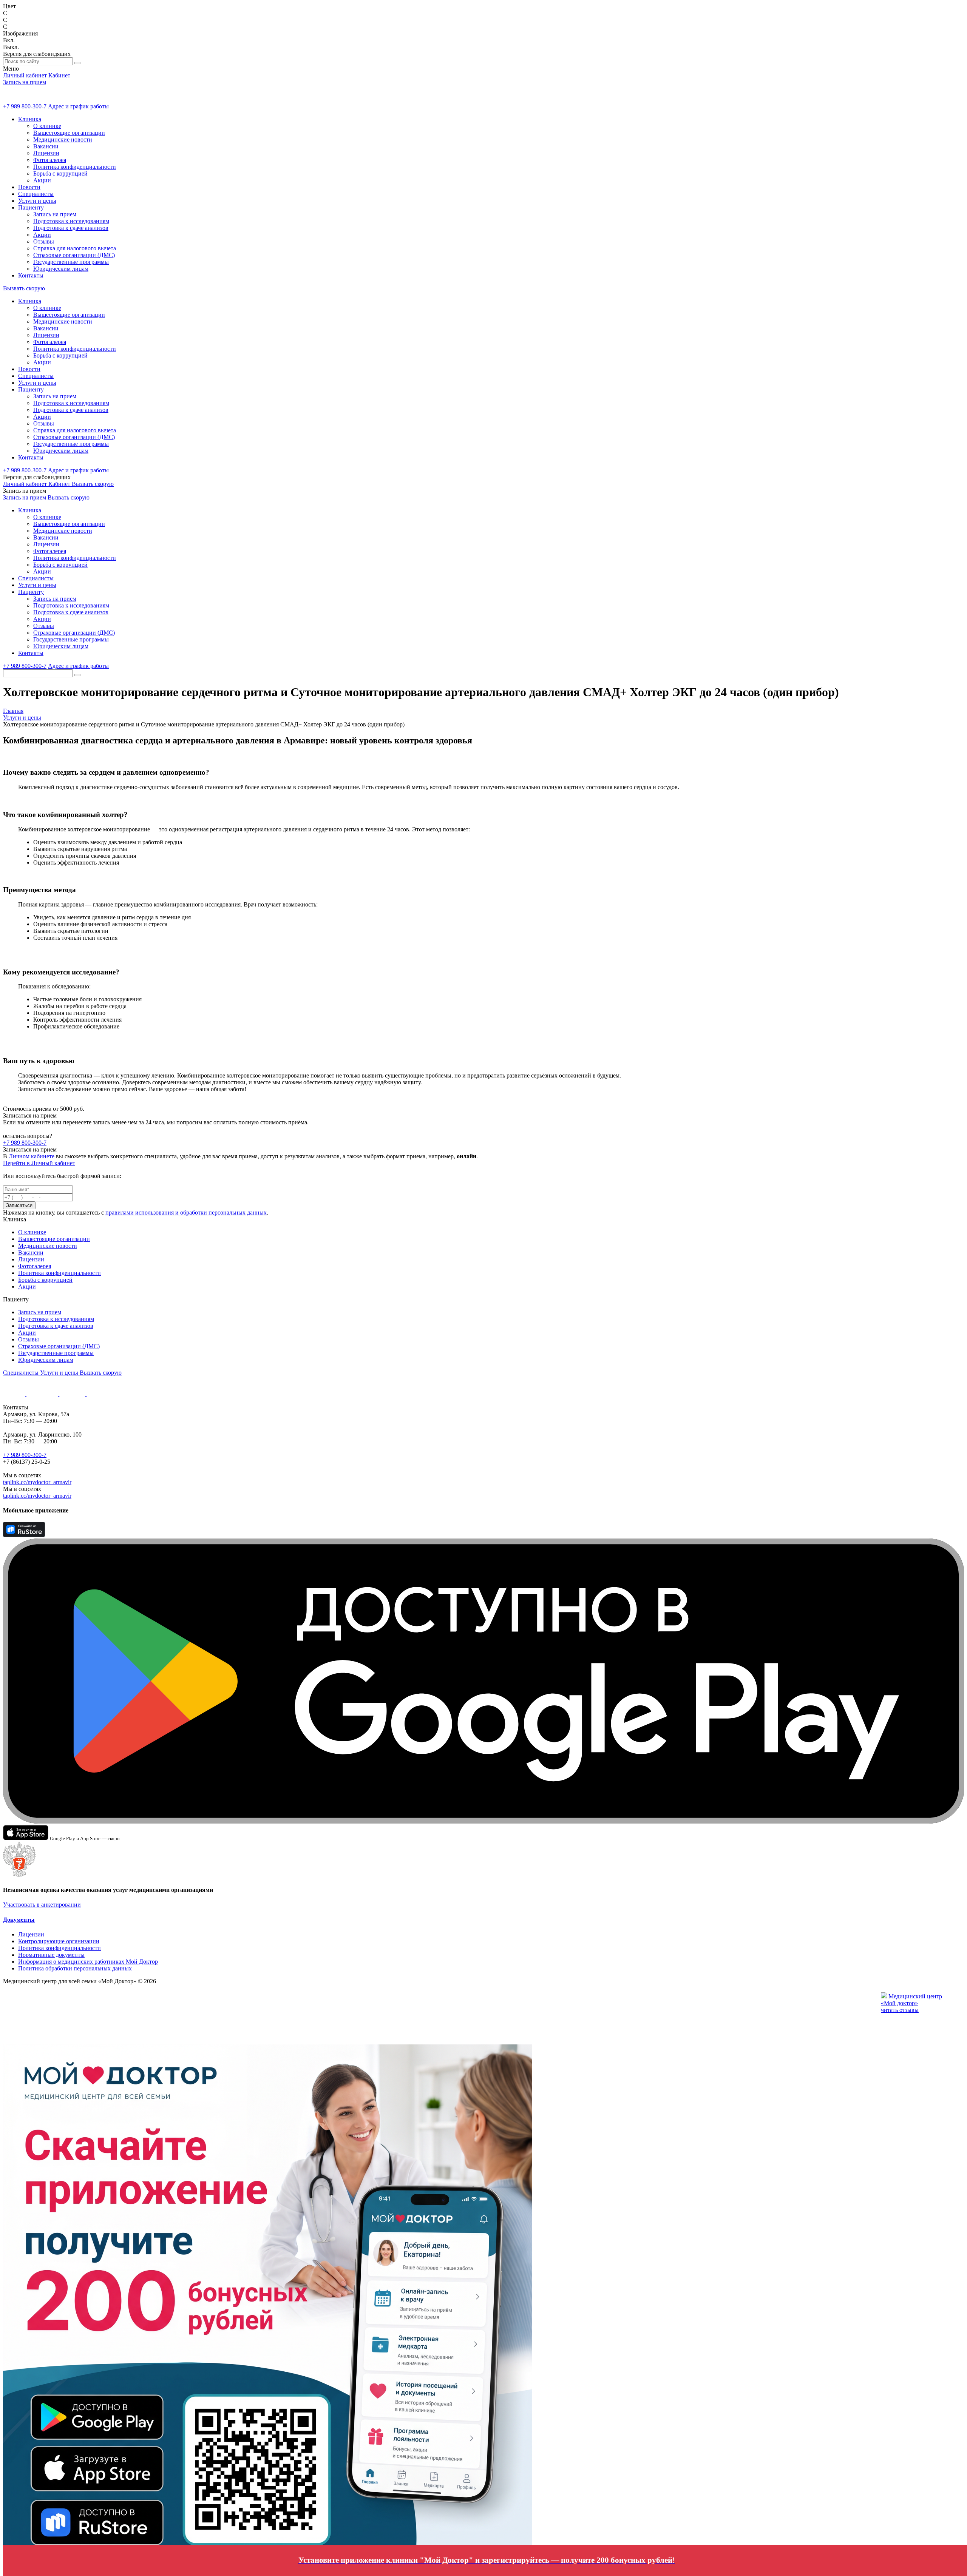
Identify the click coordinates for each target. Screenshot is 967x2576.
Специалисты (36, 194)
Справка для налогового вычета (75, 248)
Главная (13, 711)
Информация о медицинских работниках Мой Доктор (88, 1962)
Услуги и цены (37, 201)
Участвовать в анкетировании (42, 1905)
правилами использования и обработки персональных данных (186, 1212)
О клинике (47, 126)
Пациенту (31, 207)
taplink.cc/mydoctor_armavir (37, 1482)
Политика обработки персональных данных (75, 1968)
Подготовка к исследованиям (71, 221)
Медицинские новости (63, 140)
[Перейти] (400, 2460)
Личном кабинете (32, 1156)
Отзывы (44, 241)
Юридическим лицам (61, 269)
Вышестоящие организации (69, 133)
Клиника (30, 119)
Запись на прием (25, 82)
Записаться (19, 1205)
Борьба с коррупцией (60, 173)
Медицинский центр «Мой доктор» (911, 2000)
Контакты (31, 275)
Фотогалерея (50, 160)
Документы (19, 1920)
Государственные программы (71, 262)
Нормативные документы (51, 1955)
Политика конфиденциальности (75, 167)
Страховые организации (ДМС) (74, 255)
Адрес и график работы (78, 106)
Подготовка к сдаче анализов (71, 228)
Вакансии (46, 146)
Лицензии (46, 153)
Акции (42, 180)
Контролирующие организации (59, 1941)
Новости (29, 187)
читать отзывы (900, 2010)
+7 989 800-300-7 (25, 106)
